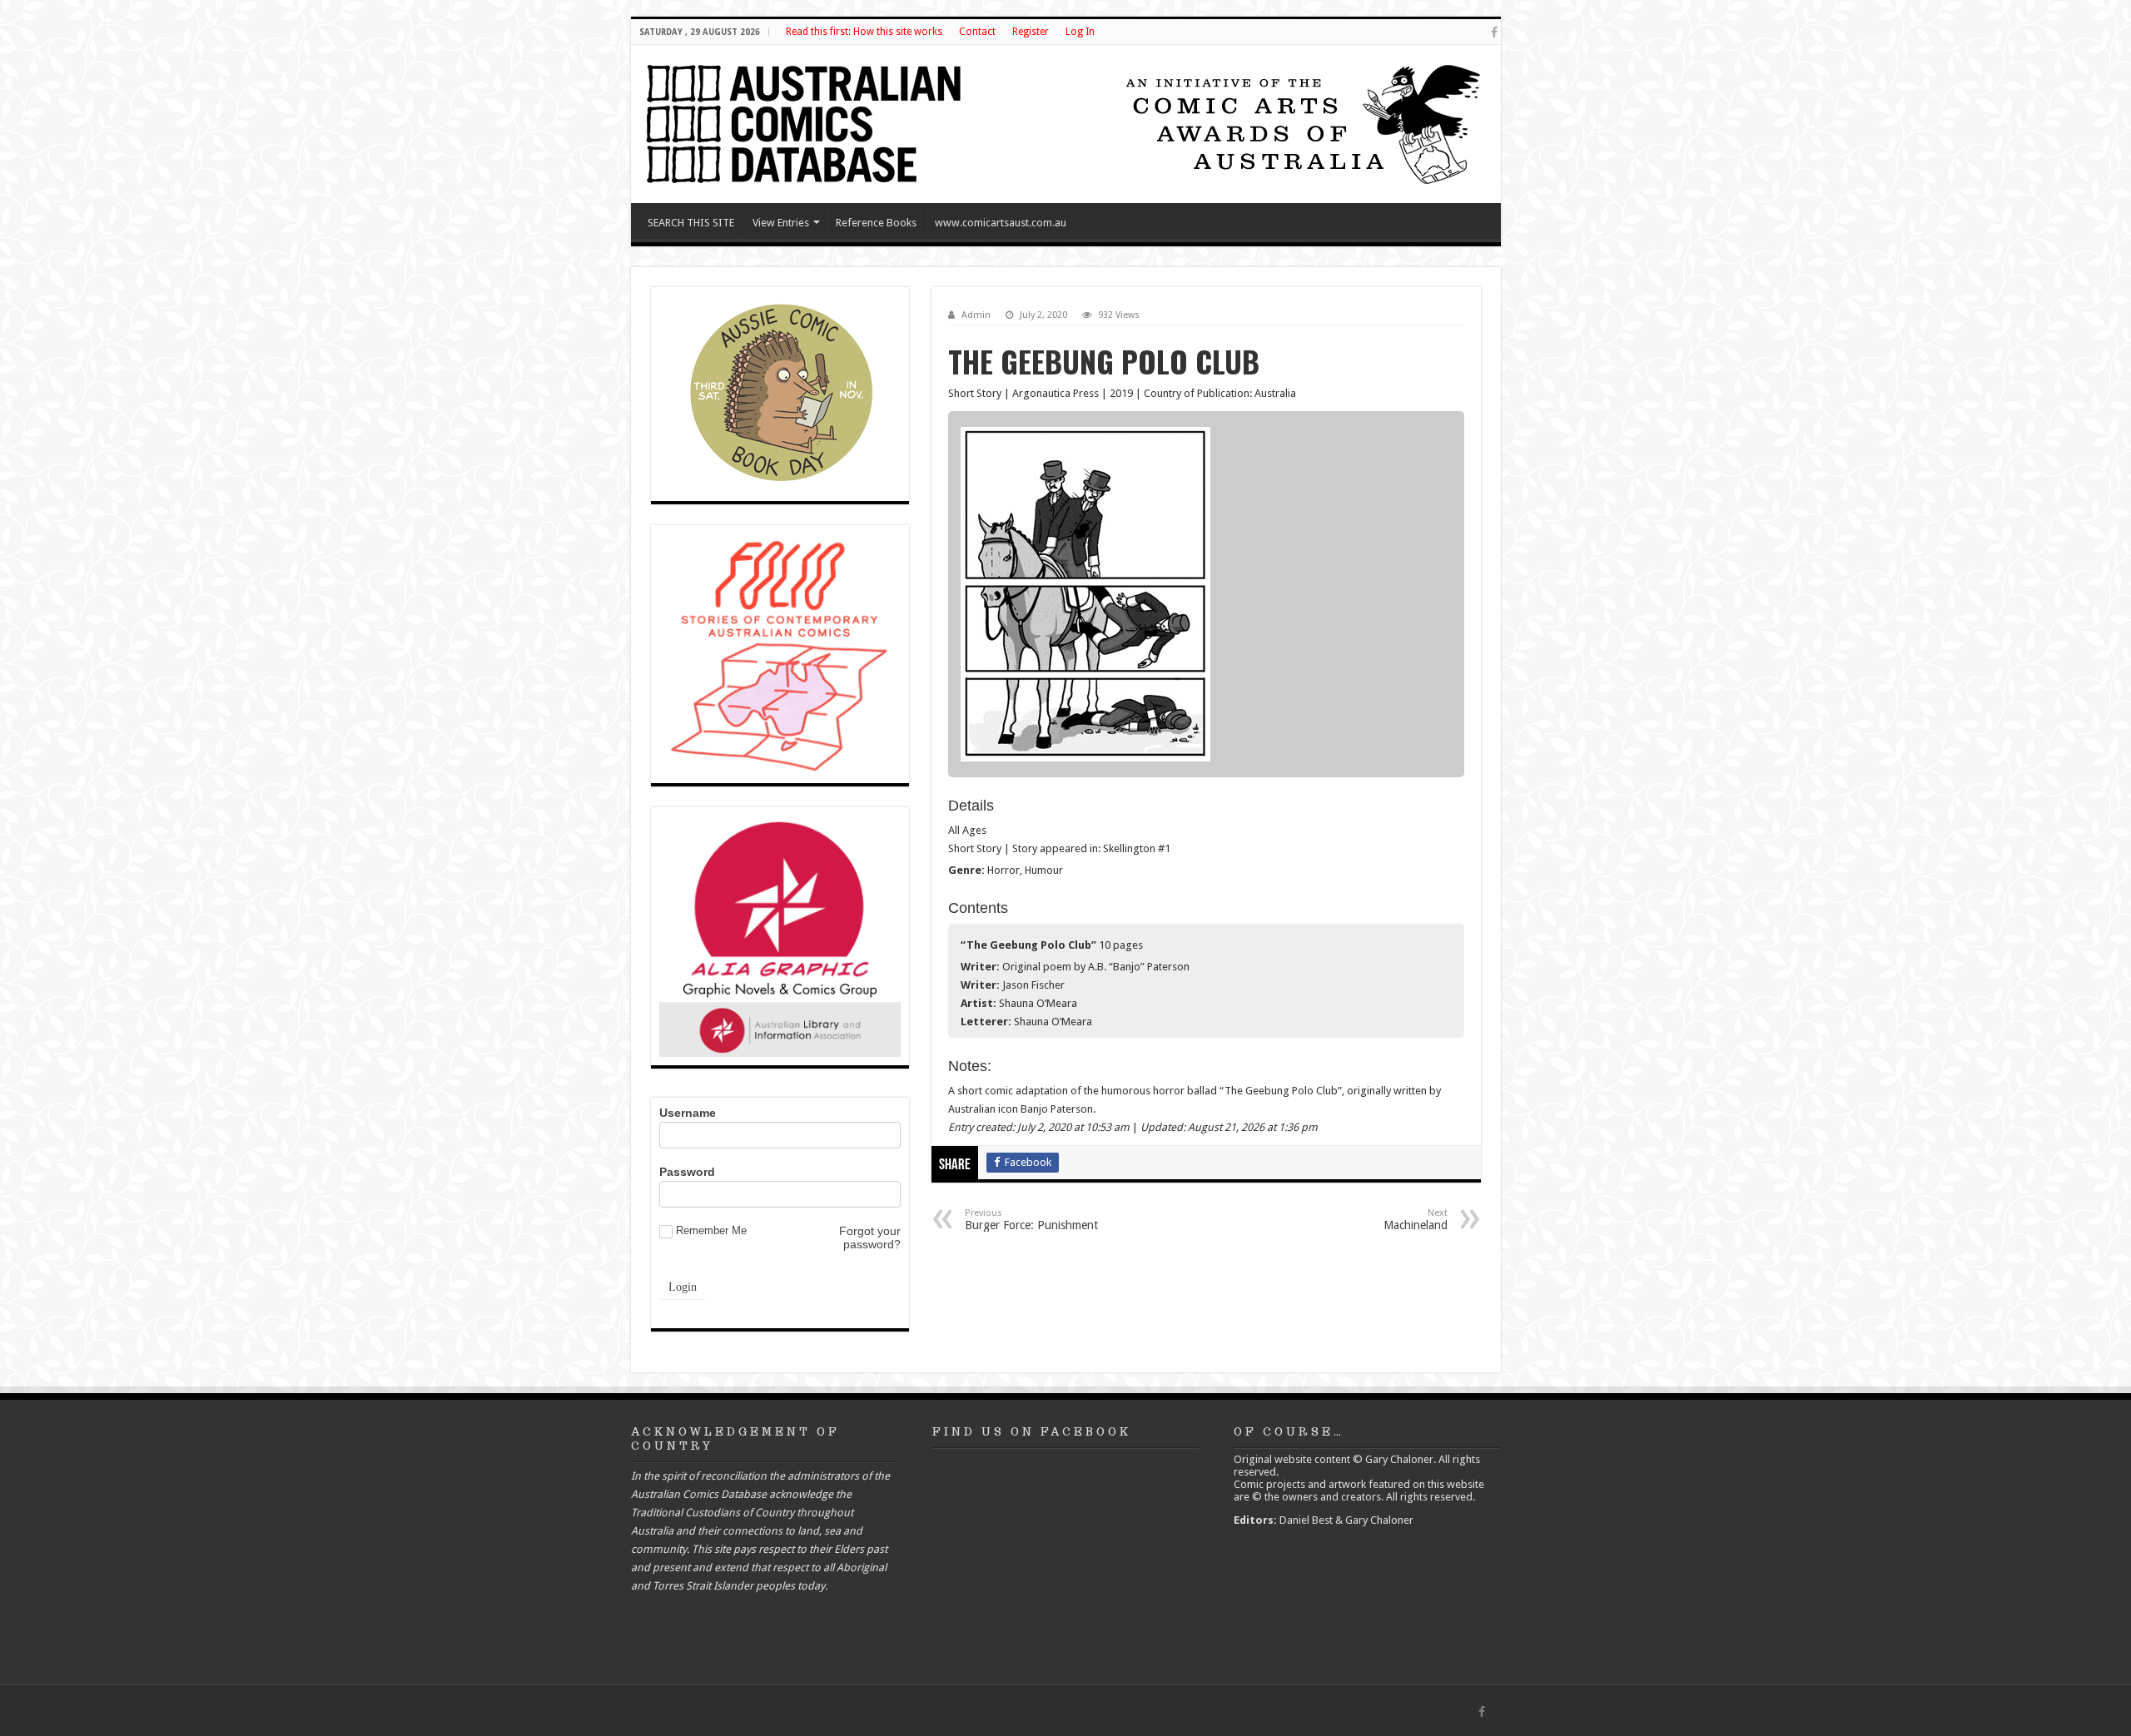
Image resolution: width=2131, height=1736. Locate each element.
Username (688, 1113)
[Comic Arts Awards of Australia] (1301, 123)
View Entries (781, 223)
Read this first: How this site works (864, 32)
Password (687, 1172)
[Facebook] (1494, 32)
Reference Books (876, 223)
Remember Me (711, 1230)
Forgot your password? (870, 1238)
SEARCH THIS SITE (691, 223)
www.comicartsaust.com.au (1001, 223)
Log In (1080, 32)
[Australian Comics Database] (806, 121)
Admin (976, 315)
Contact (977, 32)
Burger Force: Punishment (1031, 1220)
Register (1031, 32)
